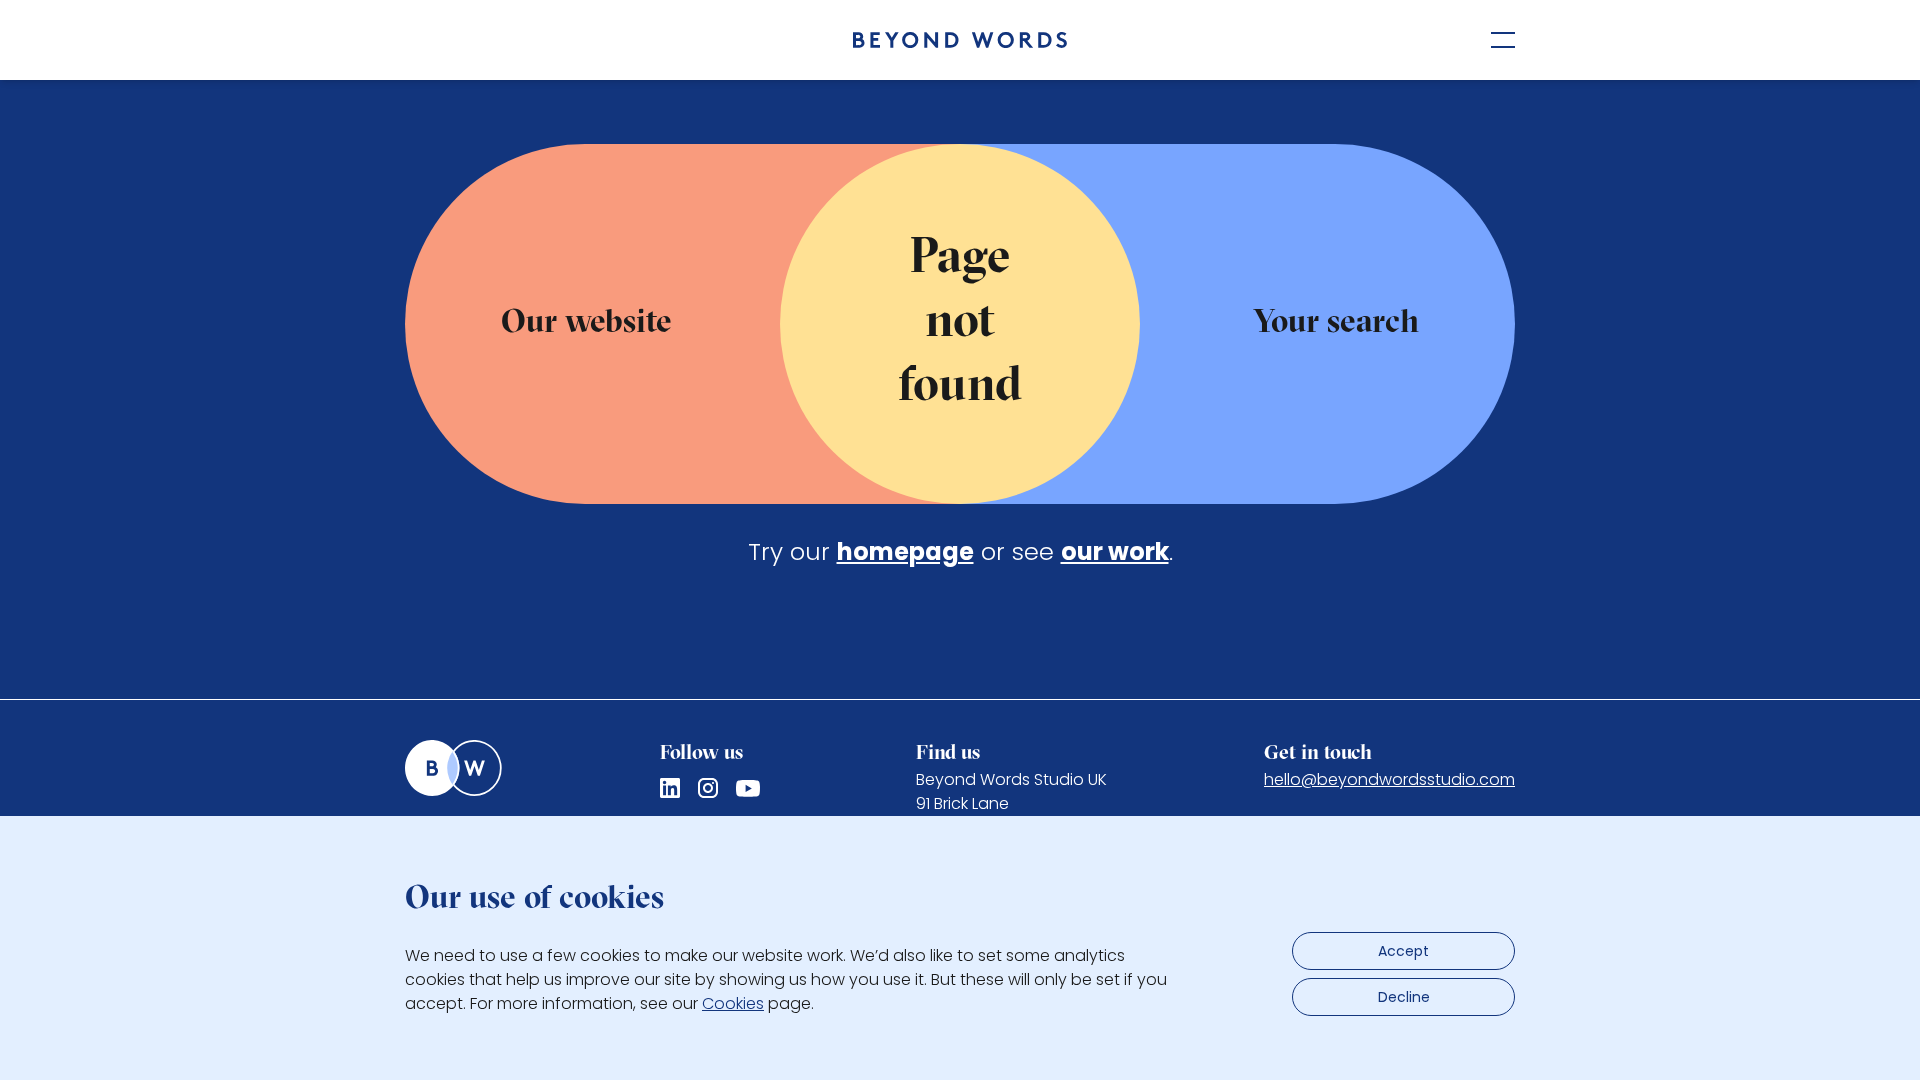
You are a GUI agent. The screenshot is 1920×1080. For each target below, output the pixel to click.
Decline (1404, 997)
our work (1115, 551)
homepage (905, 551)
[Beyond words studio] (960, 40)
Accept (1403, 951)
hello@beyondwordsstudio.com (1389, 779)
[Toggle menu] (1503, 40)
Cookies (733, 1003)
